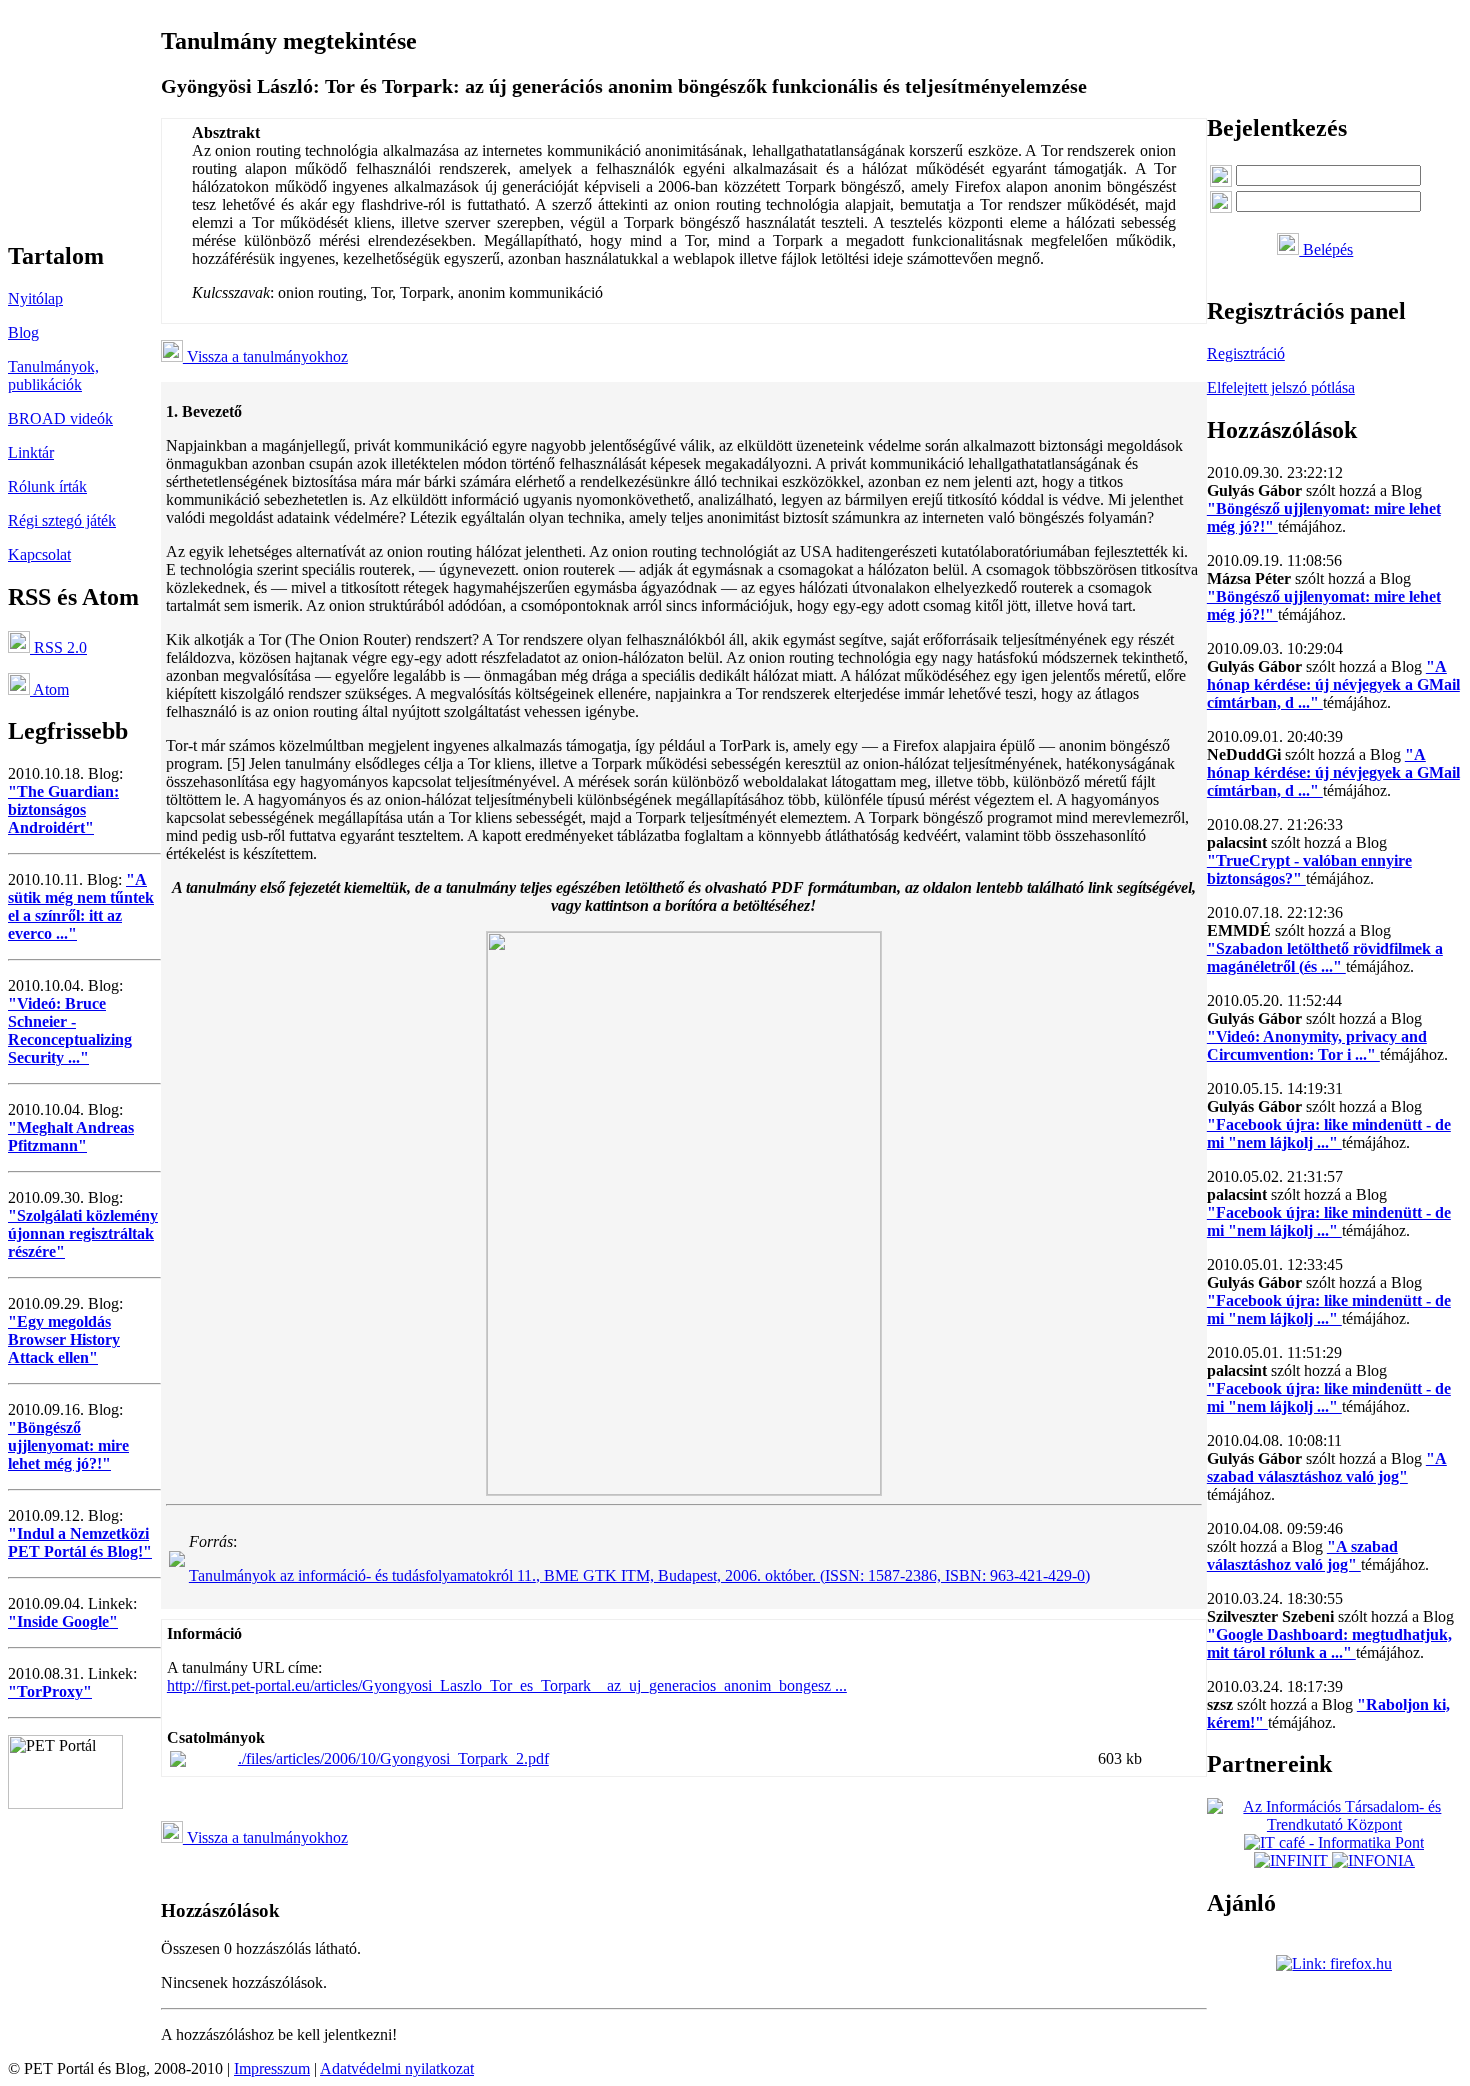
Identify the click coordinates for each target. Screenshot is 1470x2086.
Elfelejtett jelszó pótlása (1281, 387)
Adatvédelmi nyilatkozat (397, 2068)
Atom (49, 689)
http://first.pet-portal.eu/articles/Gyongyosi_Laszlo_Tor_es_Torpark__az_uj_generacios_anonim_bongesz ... (507, 1685)
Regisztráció (1246, 353)
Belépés (1326, 249)
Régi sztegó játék (62, 520)
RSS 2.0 (58, 647)
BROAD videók (60, 418)
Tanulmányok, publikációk (53, 375)
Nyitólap (35, 298)
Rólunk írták (47, 486)
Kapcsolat (39, 554)
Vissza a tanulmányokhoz (265, 356)
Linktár (31, 452)
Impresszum (272, 2068)
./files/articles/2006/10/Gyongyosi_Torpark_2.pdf (393, 1758)
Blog (23, 332)
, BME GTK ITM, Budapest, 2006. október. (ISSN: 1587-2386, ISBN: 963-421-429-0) (639, 1575)
